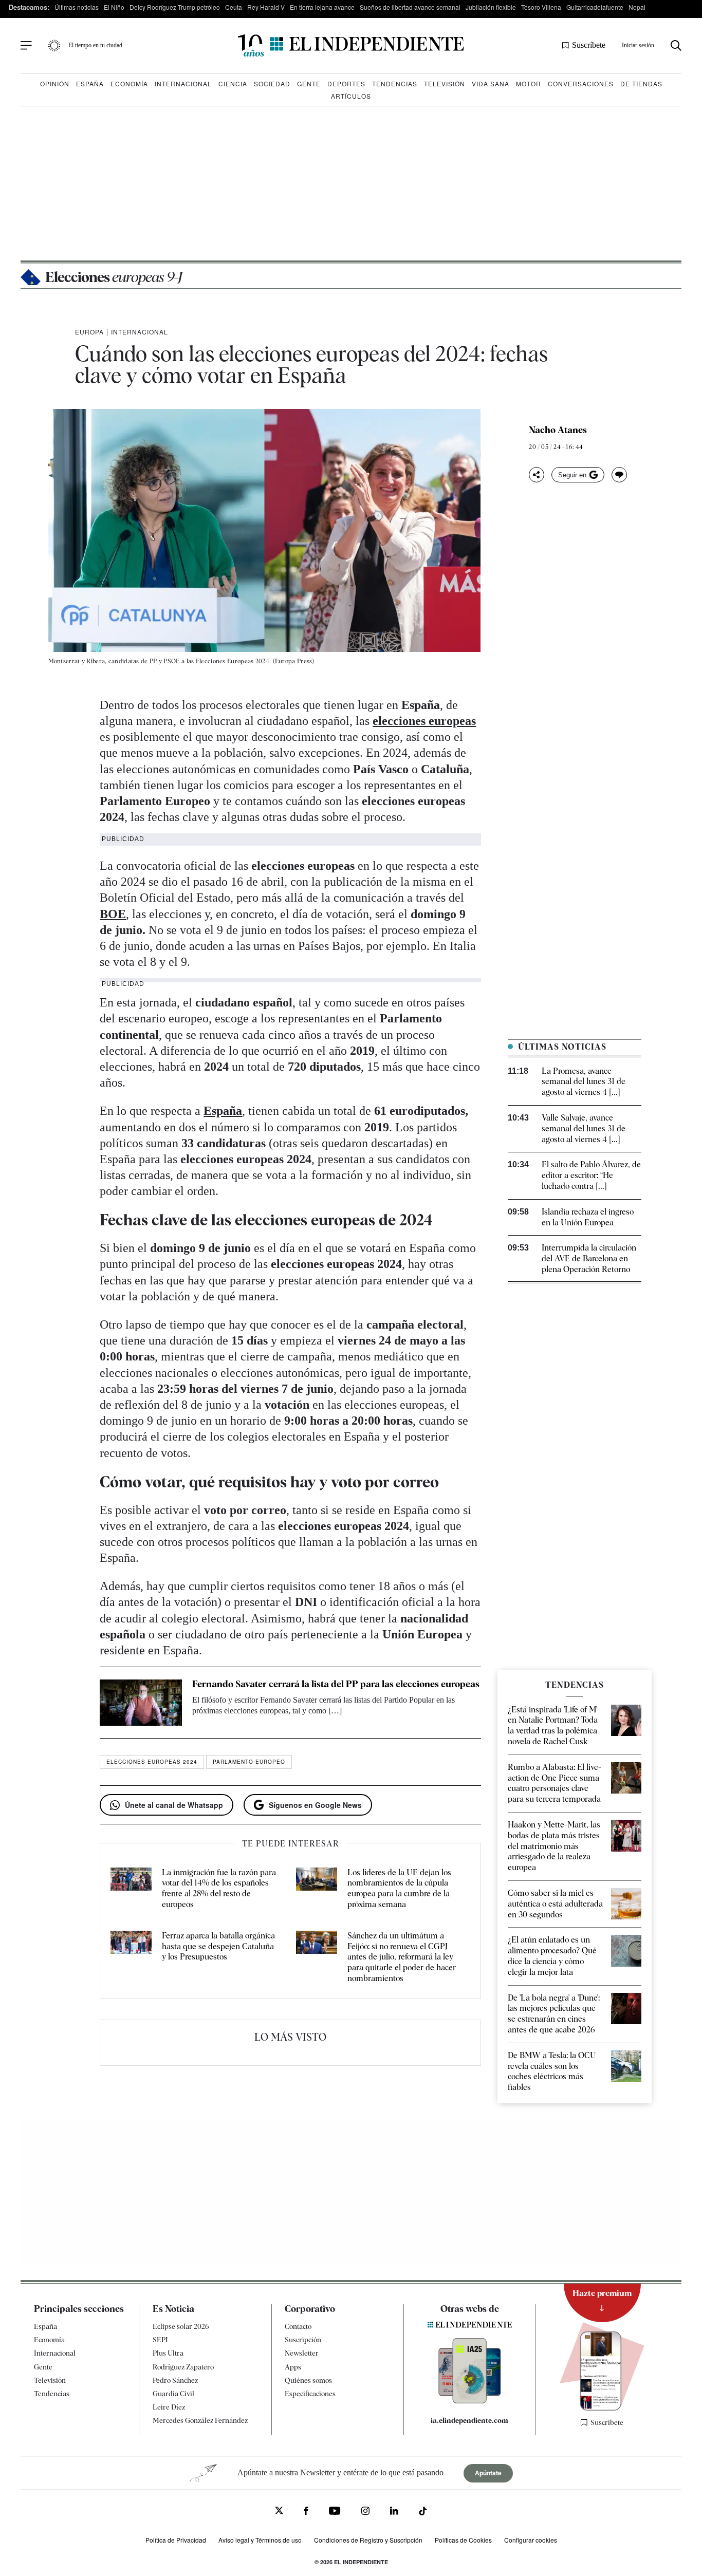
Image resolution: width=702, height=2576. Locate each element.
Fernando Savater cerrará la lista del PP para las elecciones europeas (336, 1684)
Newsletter (302, 2353)
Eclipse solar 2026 (181, 2326)
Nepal (637, 7)
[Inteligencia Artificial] (470, 2401)
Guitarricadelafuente (595, 7)
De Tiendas (641, 83)
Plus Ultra (168, 2353)
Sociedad (272, 83)
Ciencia (233, 83)
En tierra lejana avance (322, 7)
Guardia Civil (173, 2394)
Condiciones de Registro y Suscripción (368, 2540)
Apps (293, 2366)
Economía (129, 83)
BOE (113, 914)
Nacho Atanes (558, 430)
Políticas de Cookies (463, 2540)
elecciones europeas (424, 721)
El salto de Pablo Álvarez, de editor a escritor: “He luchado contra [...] (591, 1175)
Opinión (55, 83)
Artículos (351, 96)
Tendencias (395, 83)
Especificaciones (310, 2394)
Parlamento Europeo (249, 1762)
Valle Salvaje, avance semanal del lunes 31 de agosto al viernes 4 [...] (584, 1128)
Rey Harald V (266, 7)
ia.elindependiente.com (469, 2420)
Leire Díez (169, 2407)
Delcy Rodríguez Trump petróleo (175, 7)
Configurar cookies (531, 2540)
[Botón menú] (26, 46)
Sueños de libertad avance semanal (410, 7)
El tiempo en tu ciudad (95, 45)
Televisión (445, 83)
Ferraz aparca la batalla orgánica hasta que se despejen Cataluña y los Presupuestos (218, 1946)
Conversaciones (581, 83)
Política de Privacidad (176, 2540)
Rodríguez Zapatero (183, 2366)
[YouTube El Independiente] (335, 2512)
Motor (529, 83)
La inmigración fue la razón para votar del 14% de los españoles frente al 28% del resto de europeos (219, 1888)
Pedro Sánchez (175, 2380)
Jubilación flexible (491, 7)
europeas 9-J (114, 277)
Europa (89, 332)
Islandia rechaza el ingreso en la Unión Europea (588, 1217)
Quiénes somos (308, 2380)
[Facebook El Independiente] (306, 2512)
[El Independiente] (351, 45)
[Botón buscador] (676, 45)
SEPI (160, 2340)
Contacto (298, 2326)
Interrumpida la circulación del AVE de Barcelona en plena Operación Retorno (589, 1258)
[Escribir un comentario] (619, 475)
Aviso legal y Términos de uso (260, 2540)
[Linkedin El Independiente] (394, 2512)
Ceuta (234, 7)
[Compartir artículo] (537, 475)
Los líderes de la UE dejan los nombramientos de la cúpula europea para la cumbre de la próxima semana (399, 1888)
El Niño (114, 7)
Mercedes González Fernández (200, 2420)
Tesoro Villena (541, 7)
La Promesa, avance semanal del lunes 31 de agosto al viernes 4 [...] (584, 1082)
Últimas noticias (77, 7)
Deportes (346, 83)
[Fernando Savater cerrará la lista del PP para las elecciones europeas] (141, 1703)
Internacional (183, 83)
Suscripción (303, 2340)
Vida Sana (491, 83)
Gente (309, 83)
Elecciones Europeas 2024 (152, 1762)
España (90, 83)
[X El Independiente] (279, 2512)
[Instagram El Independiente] (365, 2512)
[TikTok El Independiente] (423, 2513)
